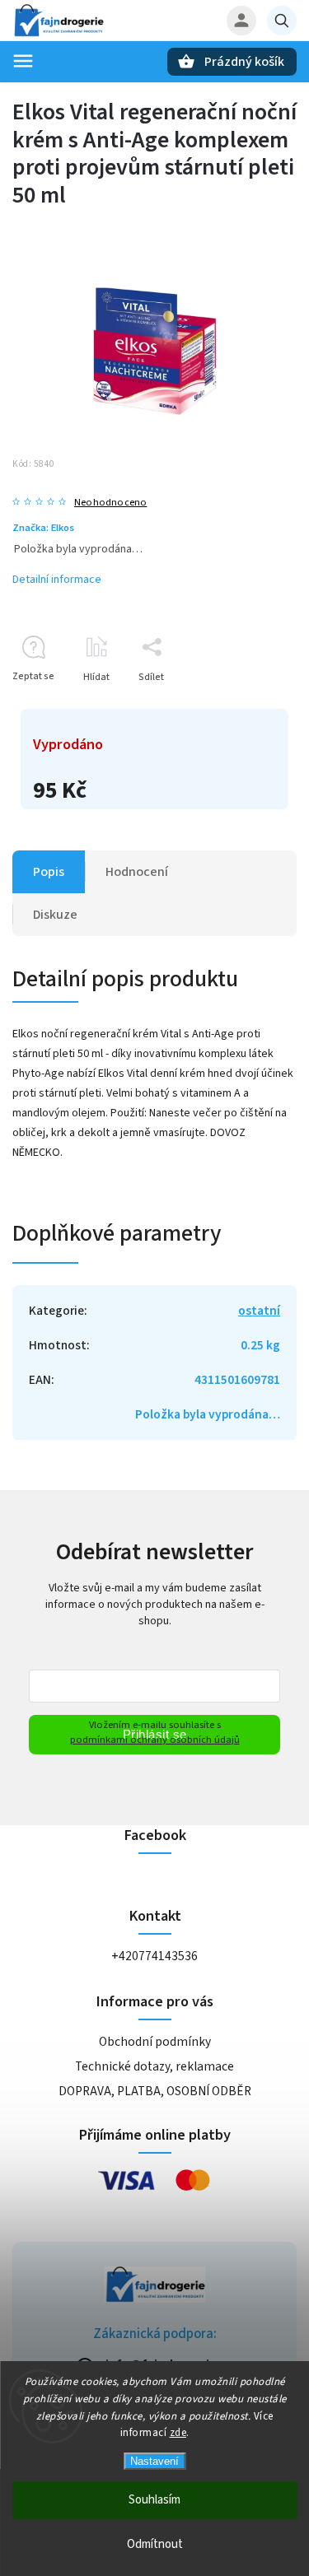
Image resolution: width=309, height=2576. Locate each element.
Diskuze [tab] (55, 915)
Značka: (43, 528)
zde (178, 2433)
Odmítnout (155, 2544)
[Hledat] (282, 21)
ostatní (259, 1311)
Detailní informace (57, 580)
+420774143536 (154, 1956)
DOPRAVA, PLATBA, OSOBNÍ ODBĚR (155, 2091)
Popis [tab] (49, 872)
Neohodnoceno (110, 503)
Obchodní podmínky (155, 2042)
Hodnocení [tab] (137, 872)
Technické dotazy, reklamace (154, 2066)
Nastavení (154, 2461)
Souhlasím (154, 2500)
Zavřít (246, 706)
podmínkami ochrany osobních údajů (155, 1740)
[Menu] (23, 61)
